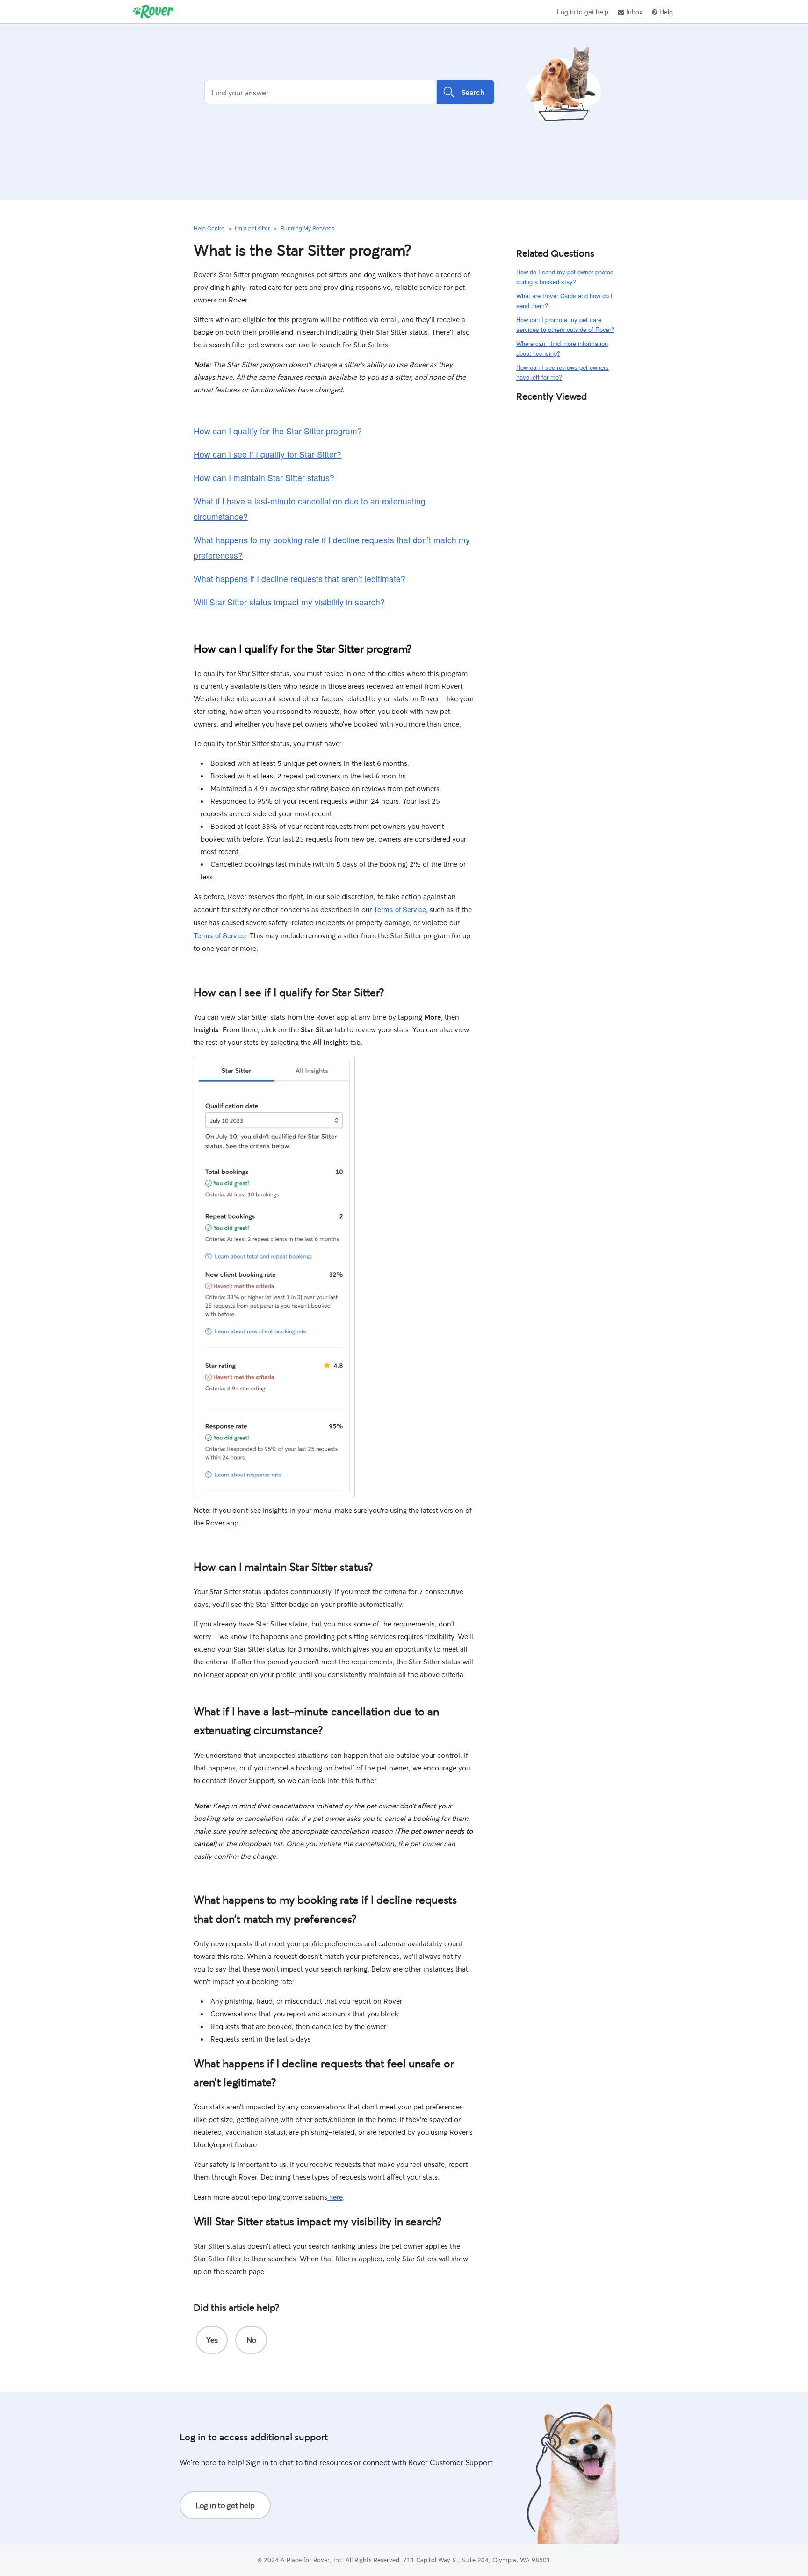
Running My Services (307, 228)
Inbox (634, 12)
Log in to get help (583, 12)
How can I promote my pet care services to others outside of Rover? (565, 324)
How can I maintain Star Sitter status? (264, 478)
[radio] (212, 2340)
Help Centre (209, 228)
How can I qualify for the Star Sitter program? (278, 431)
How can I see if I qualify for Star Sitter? (267, 454)
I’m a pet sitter (252, 228)
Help (666, 12)
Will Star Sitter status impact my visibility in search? (289, 602)
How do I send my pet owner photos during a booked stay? (565, 277)
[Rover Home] (154, 12)
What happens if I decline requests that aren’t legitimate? (299, 579)
